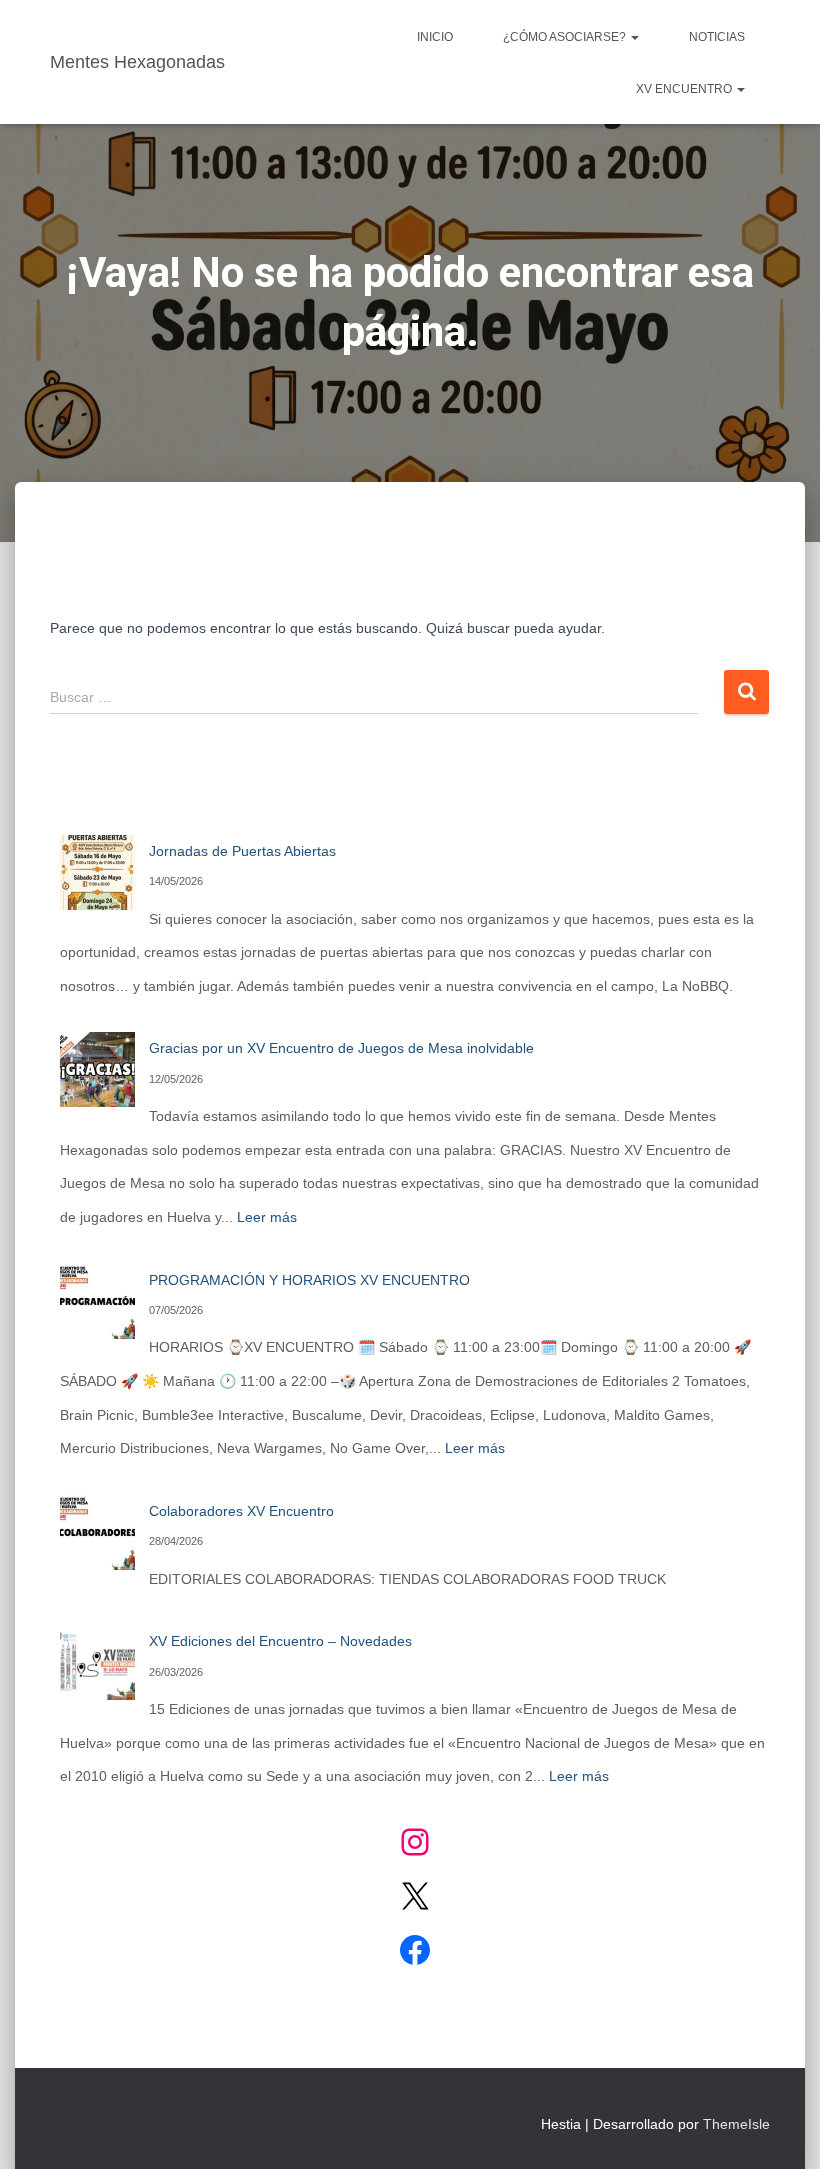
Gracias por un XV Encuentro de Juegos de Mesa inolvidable (341, 1048)
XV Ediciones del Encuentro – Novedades (280, 1641)
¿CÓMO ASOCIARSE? (566, 37)
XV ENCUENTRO (685, 89)
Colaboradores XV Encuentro (241, 1511)
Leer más (267, 1217)
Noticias (717, 37)
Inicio (435, 37)
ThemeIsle (736, 2124)
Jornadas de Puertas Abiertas (242, 851)
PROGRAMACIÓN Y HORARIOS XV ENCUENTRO (309, 1280)
